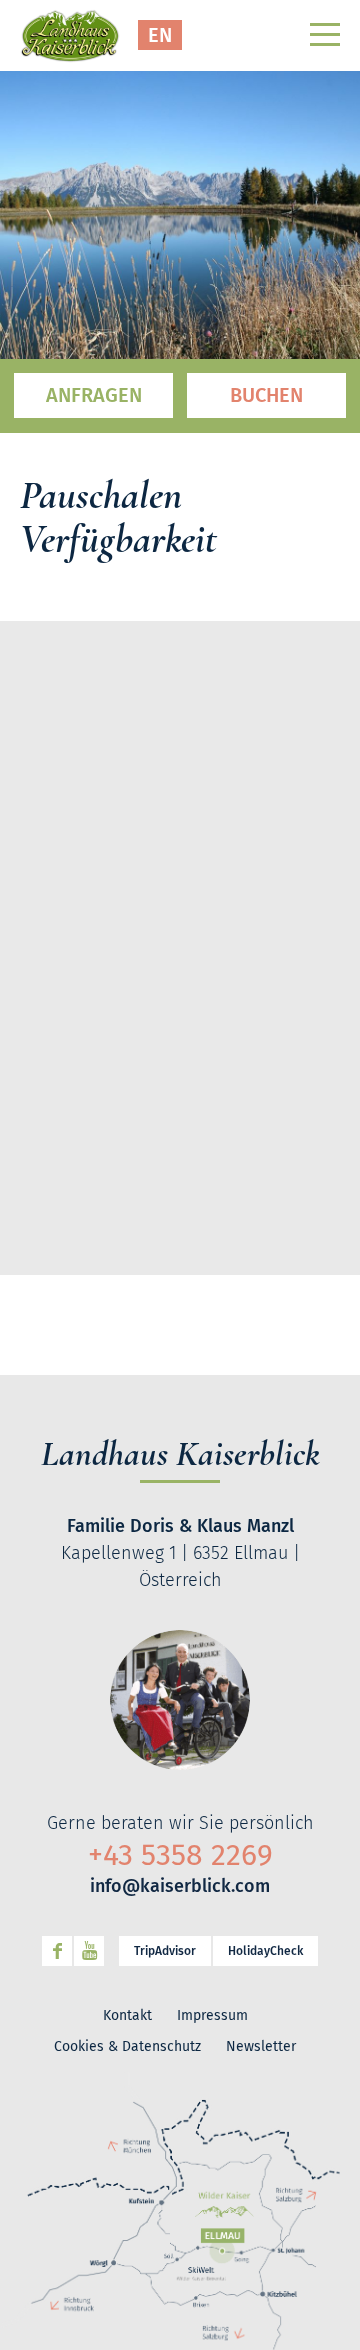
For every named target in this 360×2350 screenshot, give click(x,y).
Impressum (212, 2015)
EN (160, 35)
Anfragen (94, 395)
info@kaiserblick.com (180, 1886)
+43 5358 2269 (180, 1855)
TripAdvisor (165, 1951)
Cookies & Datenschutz (127, 2046)
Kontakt (127, 2015)
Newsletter (261, 2046)
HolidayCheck (265, 1951)
